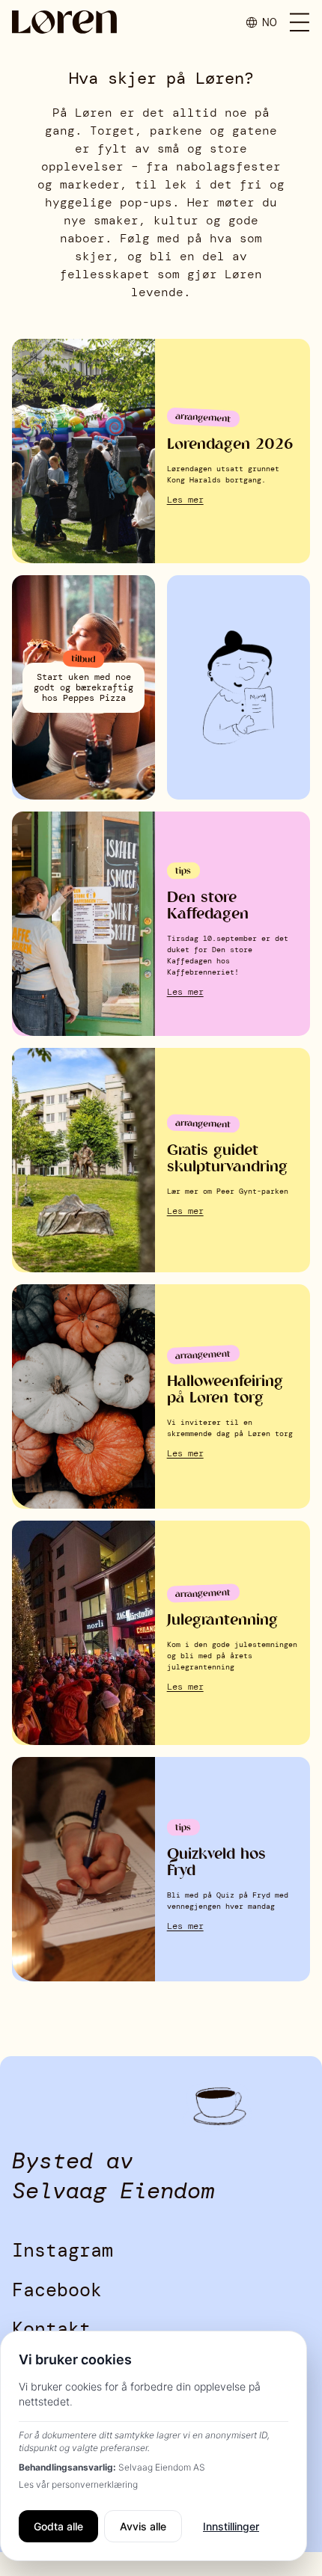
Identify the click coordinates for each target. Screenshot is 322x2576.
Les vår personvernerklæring (78, 2484)
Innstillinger (231, 2526)
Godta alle (58, 2526)
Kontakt (51, 2329)
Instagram (63, 2250)
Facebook (57, 2290)
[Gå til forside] (64, 22)
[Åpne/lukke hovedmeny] (300, 22)
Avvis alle (143, 2526)
